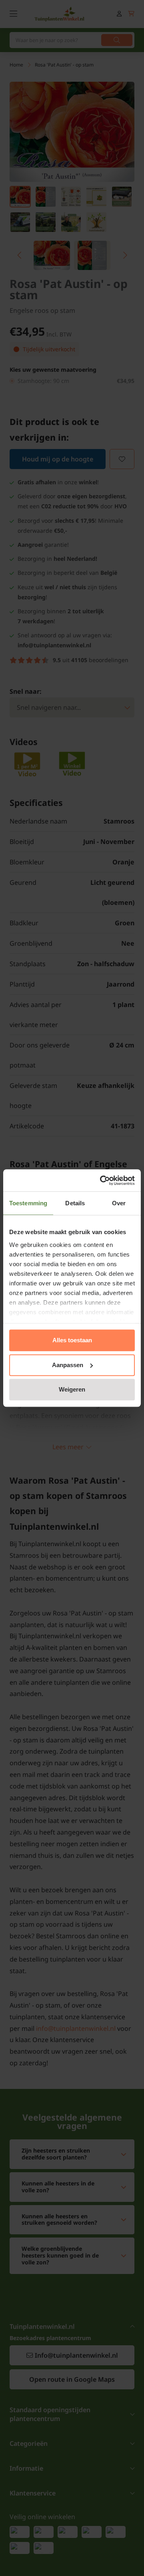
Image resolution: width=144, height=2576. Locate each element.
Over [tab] (119, 1203)
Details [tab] (75, 1203)
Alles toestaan (72, 1340)
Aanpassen (68, 1365)
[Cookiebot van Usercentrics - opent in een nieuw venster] (102, 1180)
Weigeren (72, 1389)
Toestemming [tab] (28, 1203)
